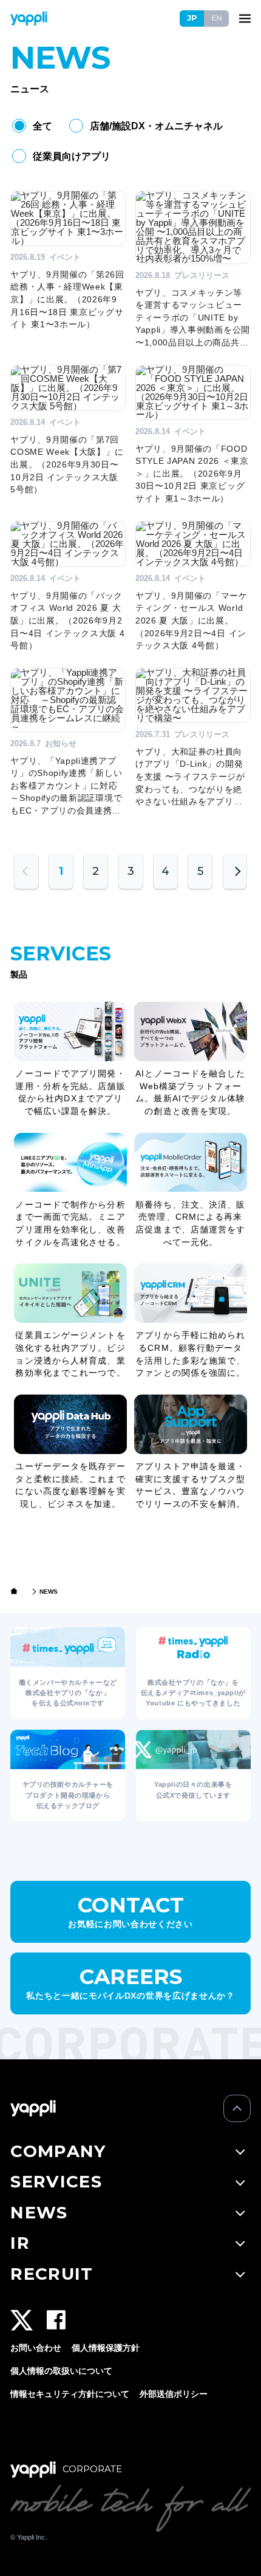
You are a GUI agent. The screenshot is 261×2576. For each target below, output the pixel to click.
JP (192, 18)
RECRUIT (52, 2274)
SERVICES (56, 2181)
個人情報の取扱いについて (61, 2371)
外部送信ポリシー (174, 2394)
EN (217, 18)
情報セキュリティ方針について (70, 2394)
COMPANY (58, 2151)
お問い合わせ (36, 2348)
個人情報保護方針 (106, 2348)
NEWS (39, 2212)
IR (20, 2243)
